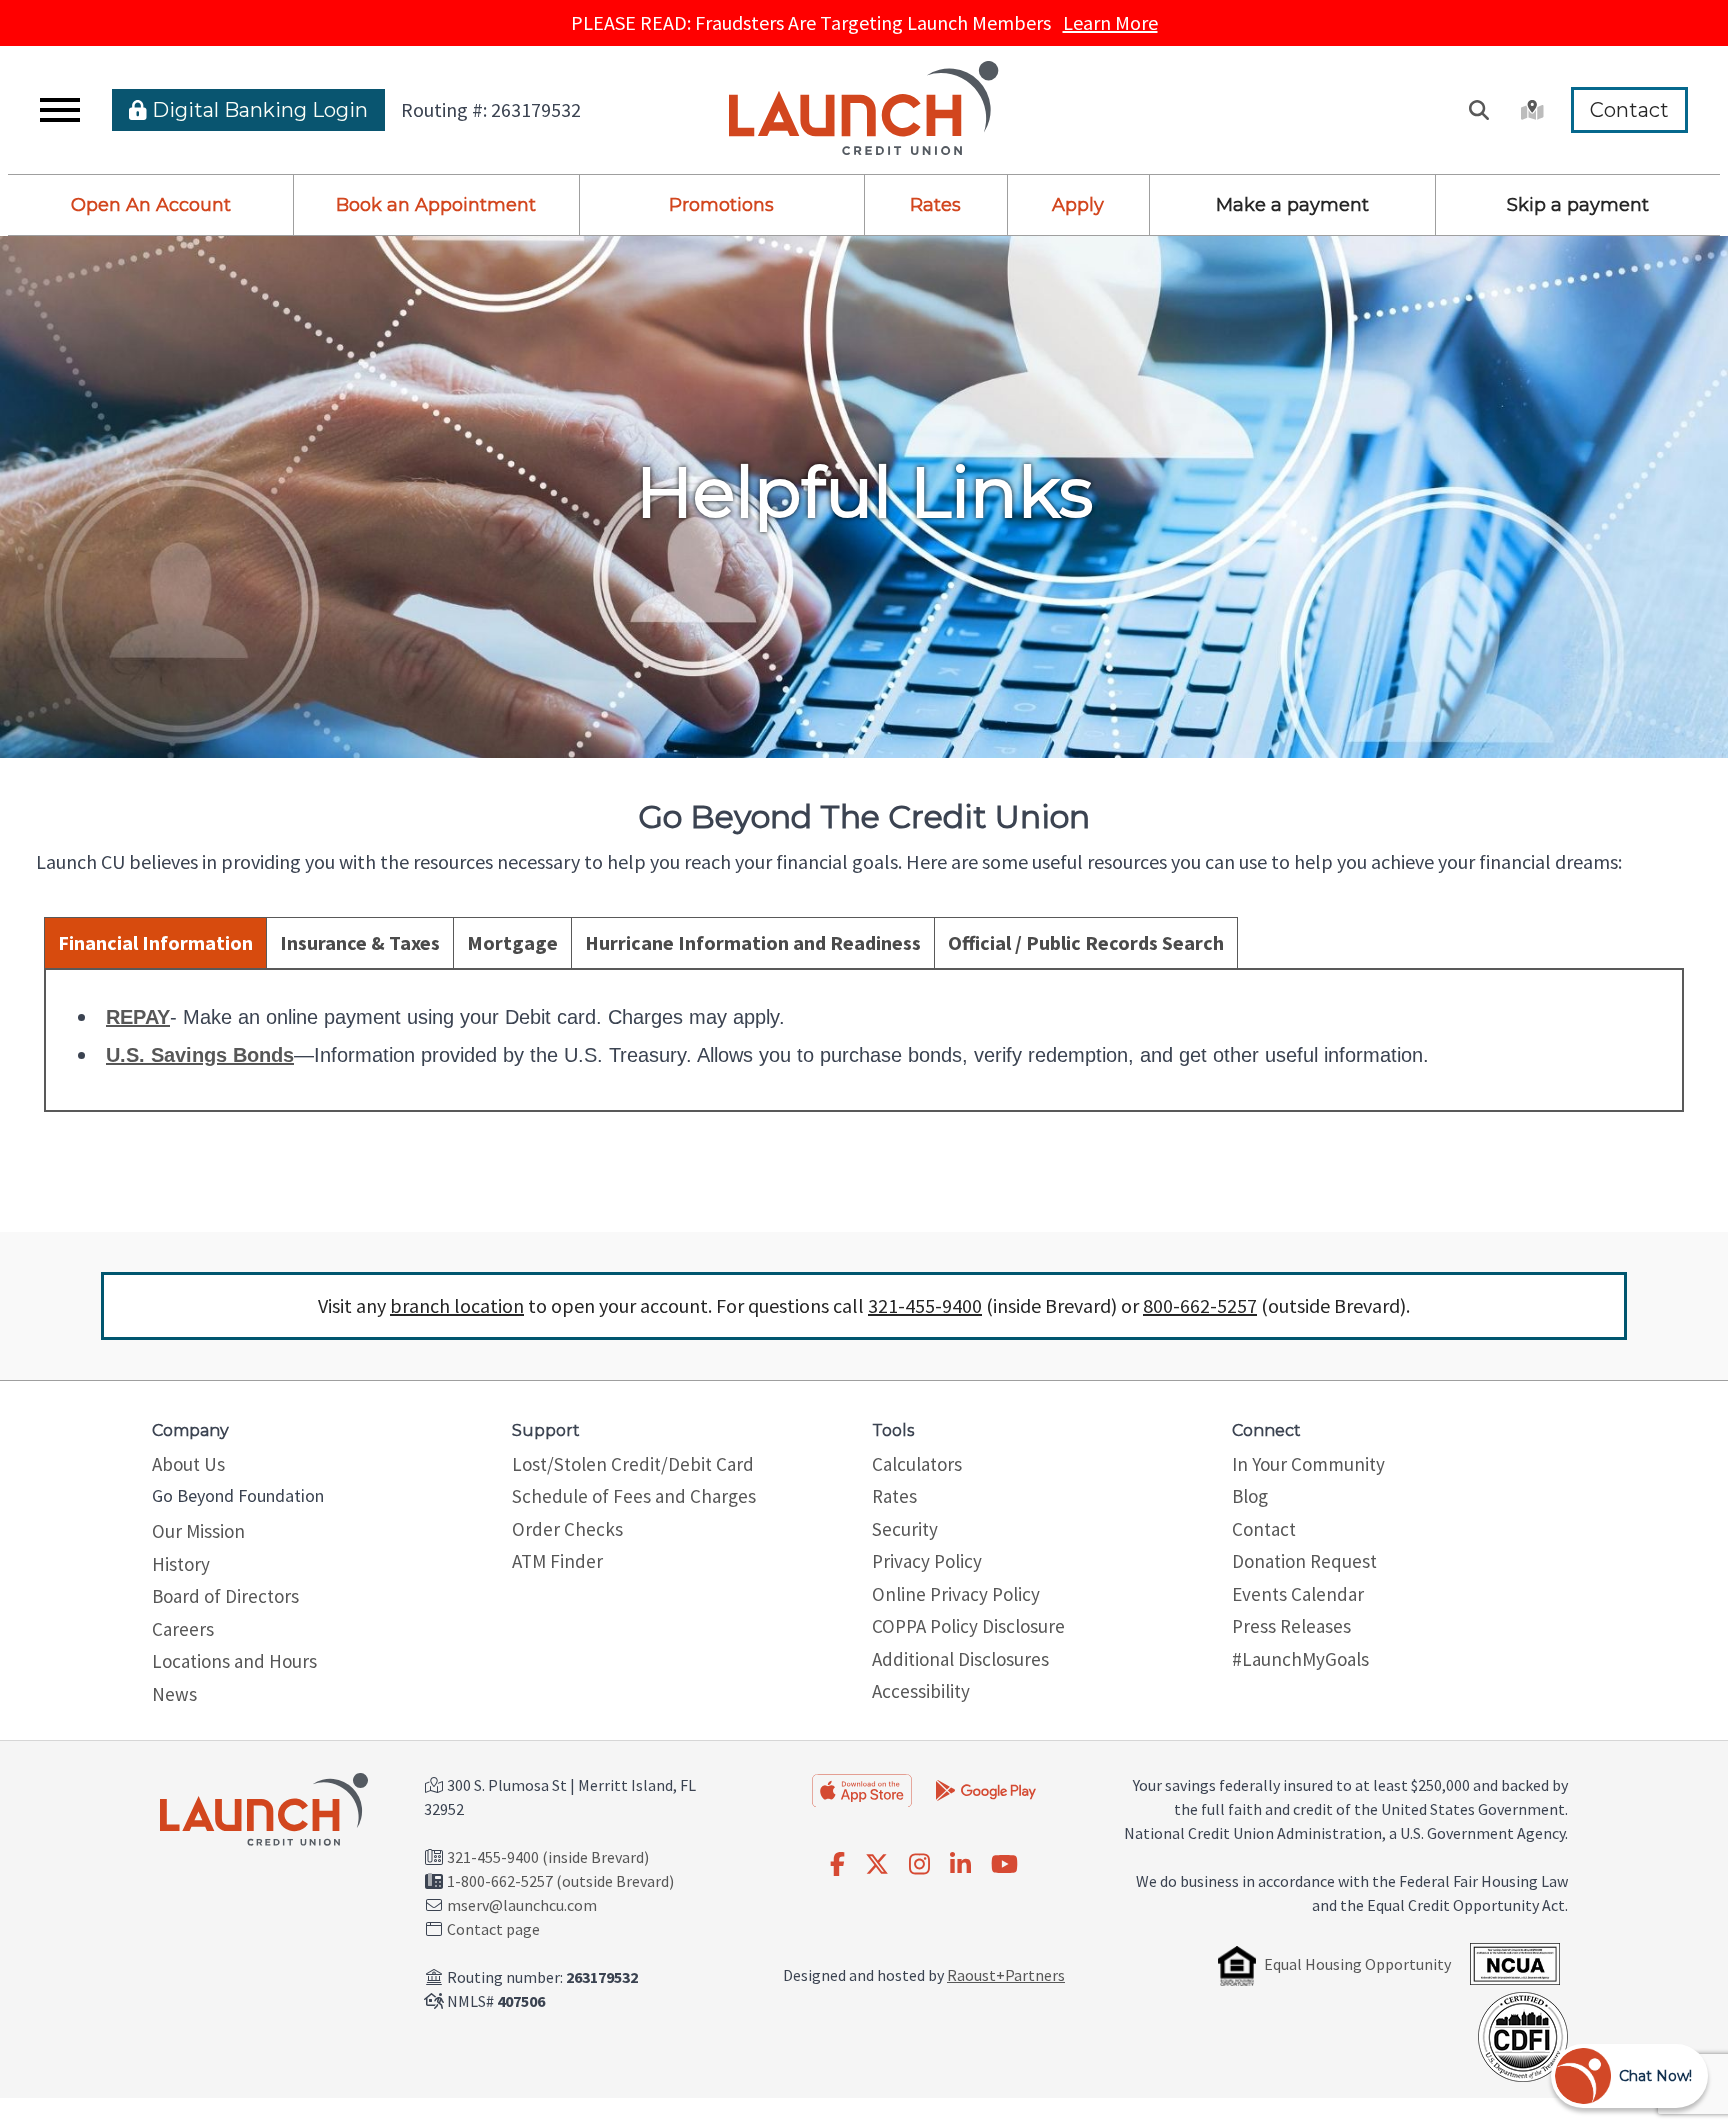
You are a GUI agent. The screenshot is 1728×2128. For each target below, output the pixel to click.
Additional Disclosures (960, 1659)
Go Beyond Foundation (238, 1495)
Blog (1250, 1496)
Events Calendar (1298, 1594)
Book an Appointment (436, 205)
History (181, 1564)
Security (905, 1529)
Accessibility (921, 1691)
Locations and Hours (234, 1661)
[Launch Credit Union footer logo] (264, 1811)
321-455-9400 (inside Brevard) (548, 1857)
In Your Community (1308, 1464)
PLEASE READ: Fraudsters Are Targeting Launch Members (864, 22)
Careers (183, 1629)
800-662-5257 (1200, 1305)
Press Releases (1291, 1626)
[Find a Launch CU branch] (1530, 110)
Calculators (917, 1464)
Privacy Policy (927, 1561)
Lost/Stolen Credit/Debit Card (633, 1464)
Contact (1629, 110)
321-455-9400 (925, 1305)
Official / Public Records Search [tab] (1086, 942)
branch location (457, 1305)
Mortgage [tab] (512, 942)
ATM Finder (557, 1561)
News (174, 1694)
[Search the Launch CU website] (1479, 110)
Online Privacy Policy (956, 1594)
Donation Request (1304, 1561)
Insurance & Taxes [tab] (360, 942)
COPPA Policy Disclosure (968, 1626)
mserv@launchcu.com (522, 1905)
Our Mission (198, 1531)
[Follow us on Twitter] (877, 1865)
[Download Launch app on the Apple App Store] (862, 1790)
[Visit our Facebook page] (837, 1865)
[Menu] (60, 110)
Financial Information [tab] (155, 942)
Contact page (493, 1929)
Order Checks (567, 1529)
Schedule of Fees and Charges (634, 1496)
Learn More (1110, 22)
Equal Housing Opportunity (1357, 1964)
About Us (188, 1464)
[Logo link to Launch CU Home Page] (863, 110)
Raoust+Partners (1006, 1975)
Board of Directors (225, 1596)
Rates (935, 205)
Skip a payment (1578, 205)
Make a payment (1292, 205)
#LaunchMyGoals (1300, 1659)
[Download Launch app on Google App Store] (986, 1788)
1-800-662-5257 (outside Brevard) (560, 1881)
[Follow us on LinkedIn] (960, 1865)
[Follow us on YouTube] (1004, 1865)
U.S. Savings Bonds (200, 1055)
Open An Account (151, 205)
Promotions (721, 205)
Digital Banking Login (257, 110)
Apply (1078, 205)
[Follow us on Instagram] (919, 1865)
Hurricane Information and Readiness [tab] (753, 942)
